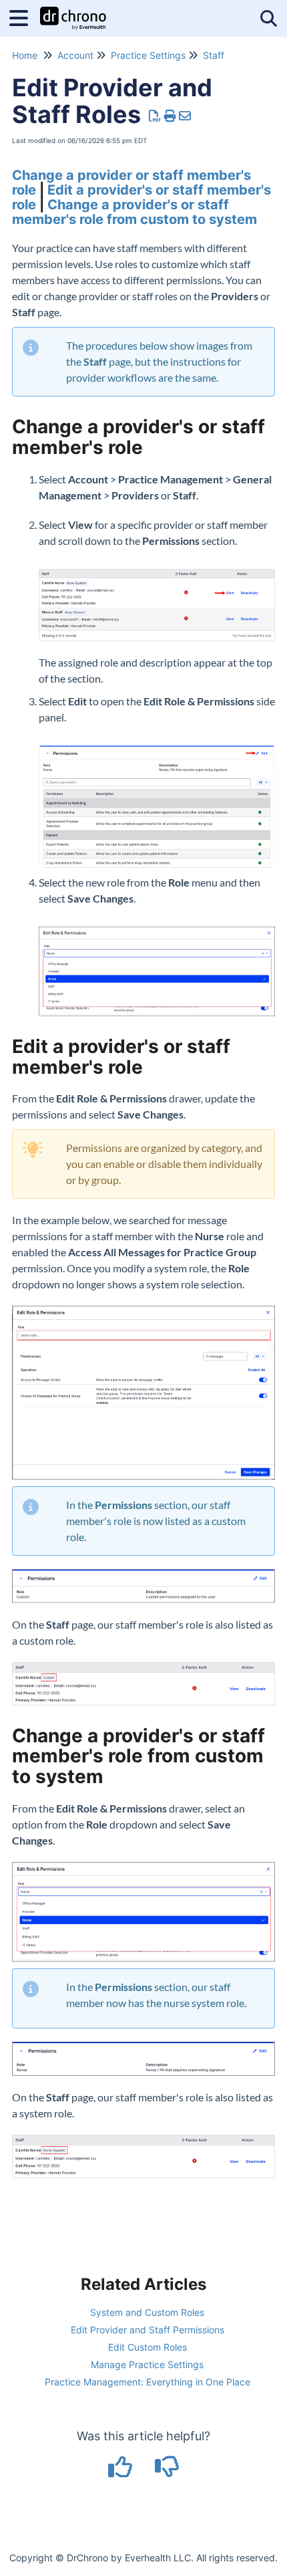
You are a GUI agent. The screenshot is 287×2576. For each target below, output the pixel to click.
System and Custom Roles (147, 2312)
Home (25, 55)
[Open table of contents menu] (23, 16)
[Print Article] (171, 116)
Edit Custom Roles (148, 2347)
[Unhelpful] (167, 2471)
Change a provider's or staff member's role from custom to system (134, 212)
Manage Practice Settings (147, 2364)
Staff (214, 55)
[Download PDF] (155, 116)
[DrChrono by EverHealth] (73, 12)
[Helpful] (122, 2471)
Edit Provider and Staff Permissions (148, 2330)
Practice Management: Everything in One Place (148, 2382)
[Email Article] (185, 116)
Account (75, 55)
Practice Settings (148, 55)
